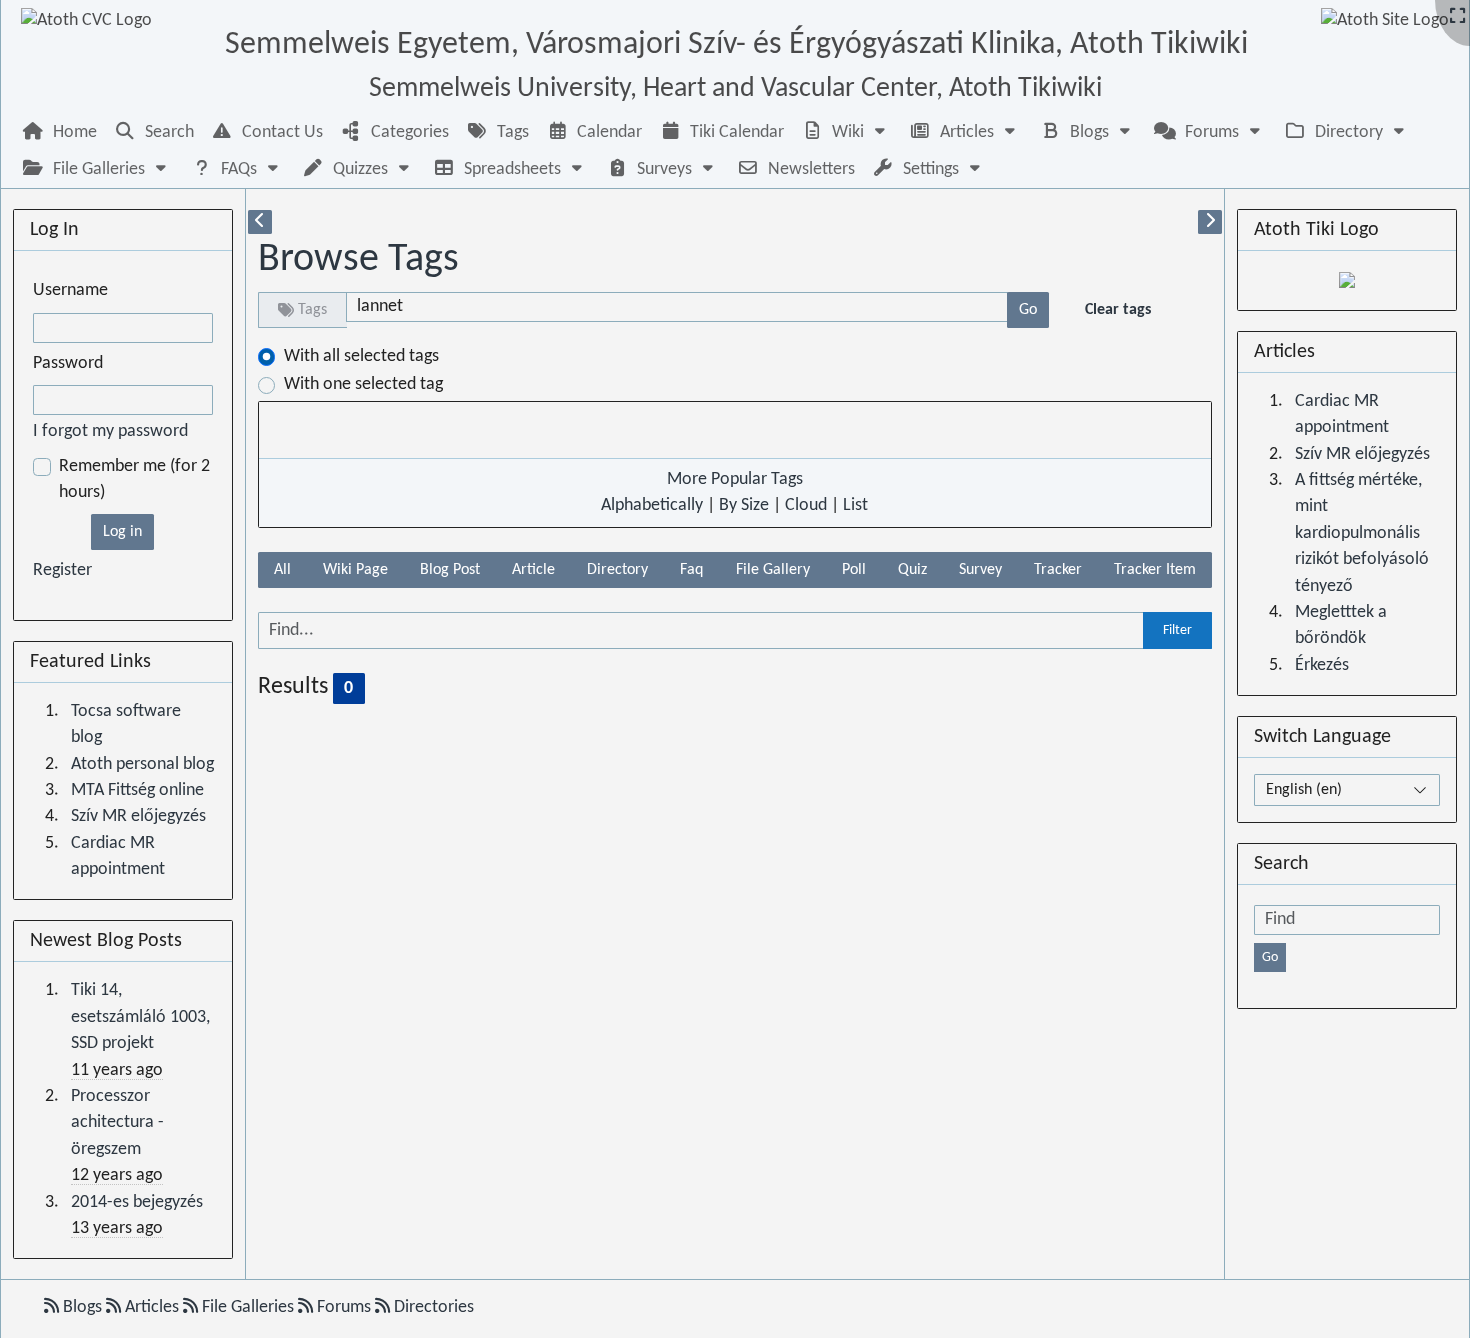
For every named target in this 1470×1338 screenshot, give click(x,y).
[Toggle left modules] (260, 222)
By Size (744, 505)
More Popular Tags (735, 479)
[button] (846, 132)
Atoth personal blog (142, 764)
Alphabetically (652, 505)
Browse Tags (358, 260)
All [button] (282, 570)
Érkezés (1322, 665)
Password (68, 363)
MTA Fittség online (137, 790)
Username (70, 290)
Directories (432, 1307)
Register (62, 570)
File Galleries (248, 1307)
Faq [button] (691, 570)
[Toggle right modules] (1210, 222)
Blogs (82, 1307)
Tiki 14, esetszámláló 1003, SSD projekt (140, 1017)
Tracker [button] (1058, 570)
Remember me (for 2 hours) (134, 479)
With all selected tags (361, 356)
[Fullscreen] (1457, 17)
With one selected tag (363, 384)
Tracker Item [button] (1155, 570)
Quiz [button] (912, 570)
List (855, 505)
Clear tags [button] (1118, 310)
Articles (152, 1307)
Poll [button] (854, 570)
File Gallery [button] (773, 570)
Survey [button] (980, 570)
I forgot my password (110, 431)
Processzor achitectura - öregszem (117, 1123)
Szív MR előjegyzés (138, 816)
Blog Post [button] (450, 570)
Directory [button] (617, 570)
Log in (122, 532)
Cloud (806, 505)
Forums (344, 1307)
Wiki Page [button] (355, 570)
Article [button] (533, 570)
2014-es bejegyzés (137, 1202)
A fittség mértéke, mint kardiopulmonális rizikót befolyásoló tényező (1362, 533)
